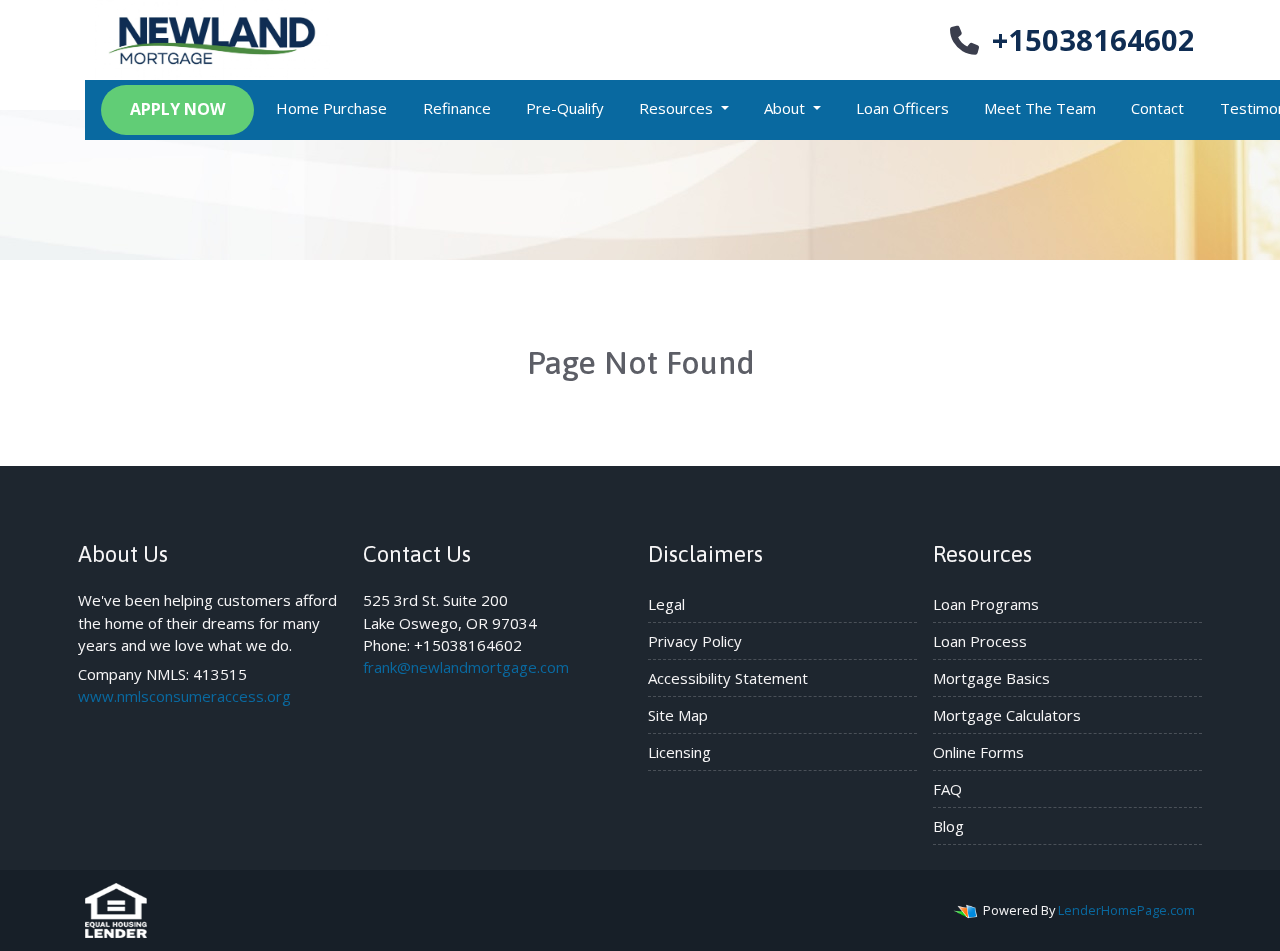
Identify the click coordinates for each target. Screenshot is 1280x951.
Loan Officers (902, 108)
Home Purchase (331, 108)
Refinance (457, 108)
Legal (666, 604)
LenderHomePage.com (1126, 910)
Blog (948, 826)
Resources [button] (678, 108)
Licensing (679, 752)
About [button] (786, 108)
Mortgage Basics (991, 678)
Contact (1157, 108)
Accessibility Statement (728, 678)
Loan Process (980, 641)
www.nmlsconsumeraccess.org (184, 696)
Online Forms (978, 752)
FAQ (947, 789)
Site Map (678, 715)
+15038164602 (1093, 39)
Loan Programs (986, 604)
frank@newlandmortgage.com (466, 667)
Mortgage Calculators (1007, 715)
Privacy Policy (695, 641)
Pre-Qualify (565, 108)
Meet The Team (1040, 108)
